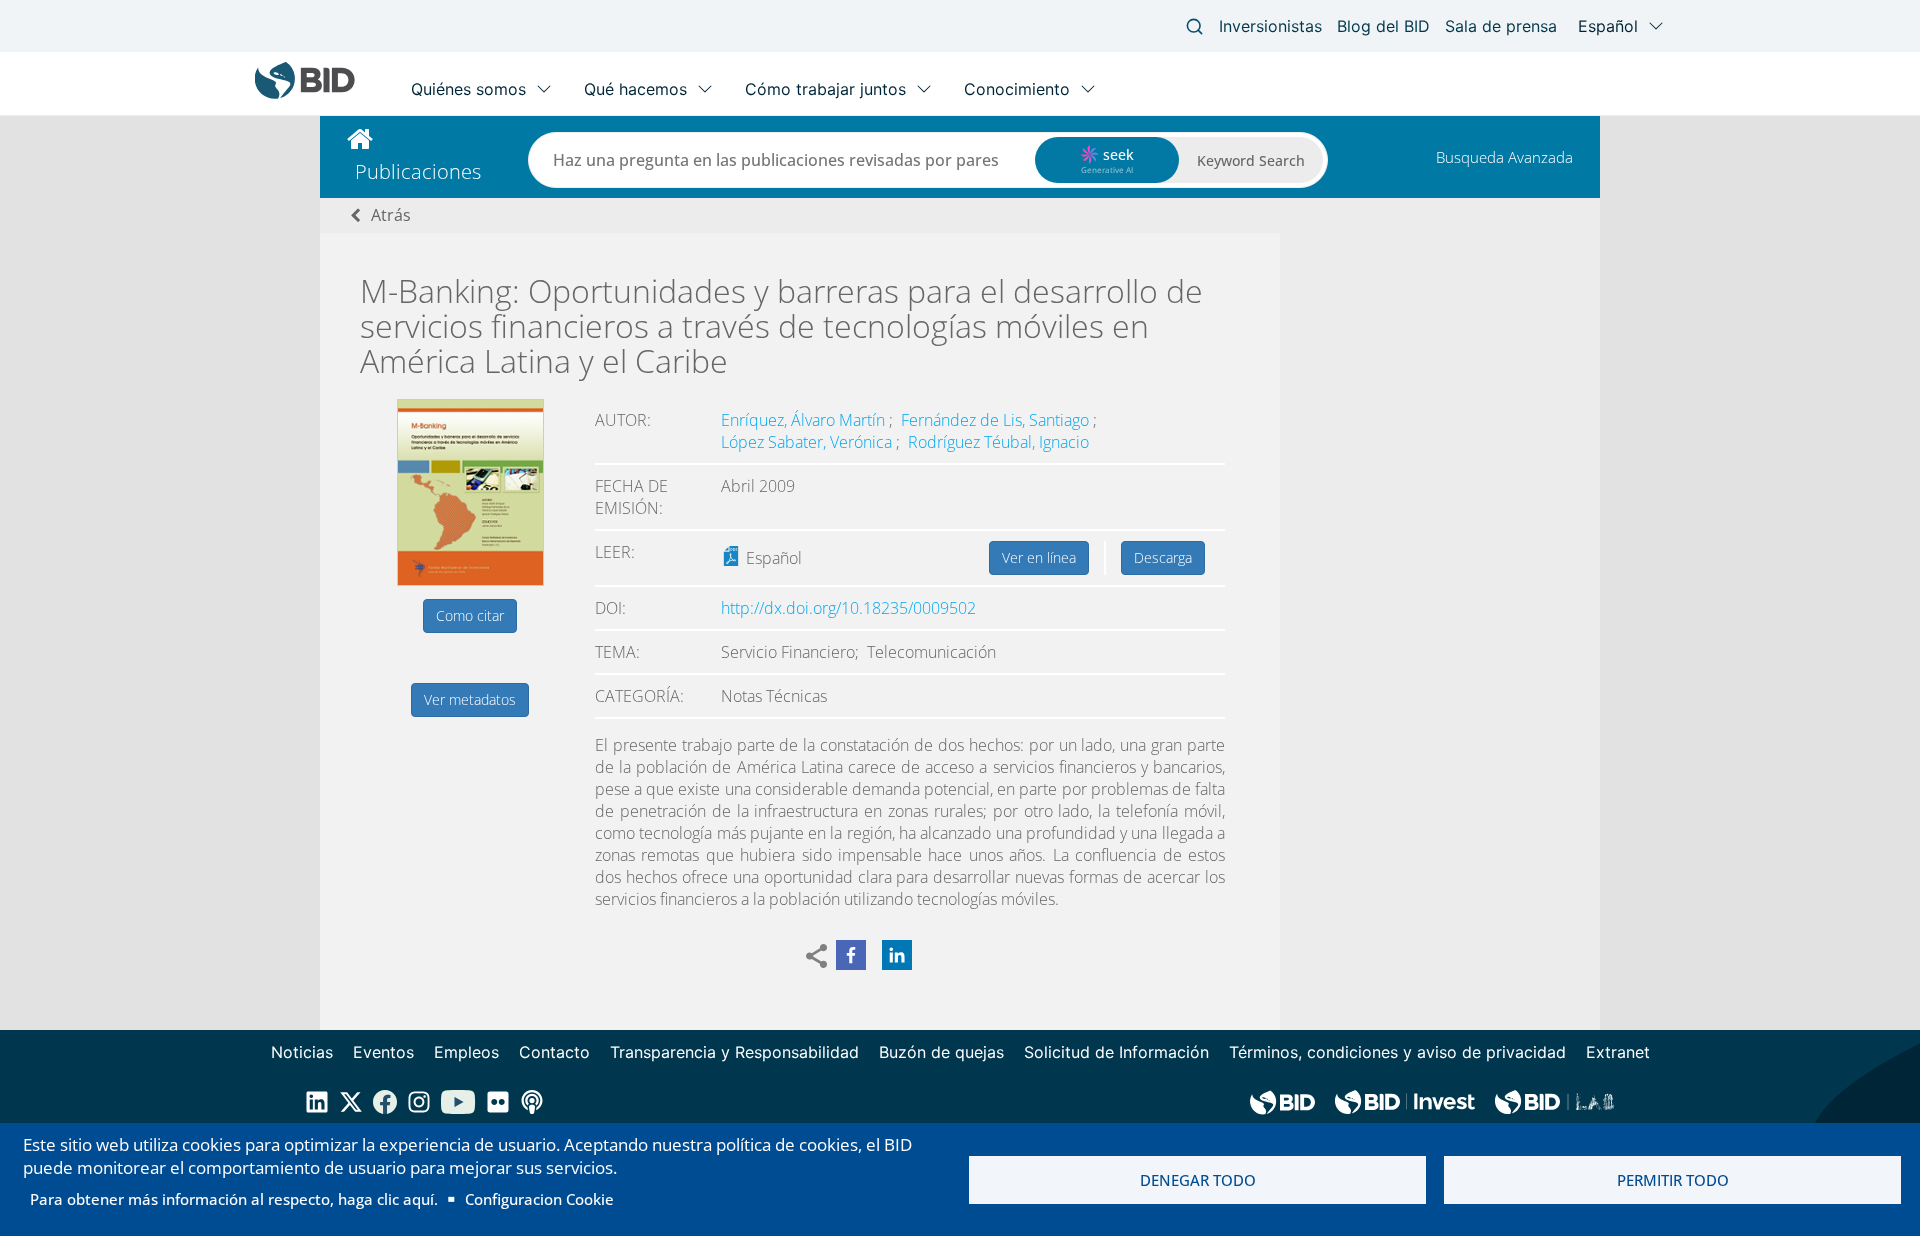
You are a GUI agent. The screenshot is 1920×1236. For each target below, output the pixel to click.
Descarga (1163, 557)
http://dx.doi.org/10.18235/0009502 (848, 608)
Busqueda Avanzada (1504, 157)
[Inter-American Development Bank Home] (305, 94)
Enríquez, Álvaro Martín (805, 420)
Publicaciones (418, 171)
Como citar (470, 615)
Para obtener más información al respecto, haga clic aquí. (234, 1199)
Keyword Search (1251, 160)
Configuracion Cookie (539, 1199)
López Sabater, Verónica (808, 442)
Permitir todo (1673, 1180)
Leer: (615, 552)
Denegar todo (1198, 1180)
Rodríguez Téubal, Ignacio (998, 442)
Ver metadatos (470, 699)
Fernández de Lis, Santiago (997, 420)
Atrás (391, 215)
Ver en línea (1039, 557)
